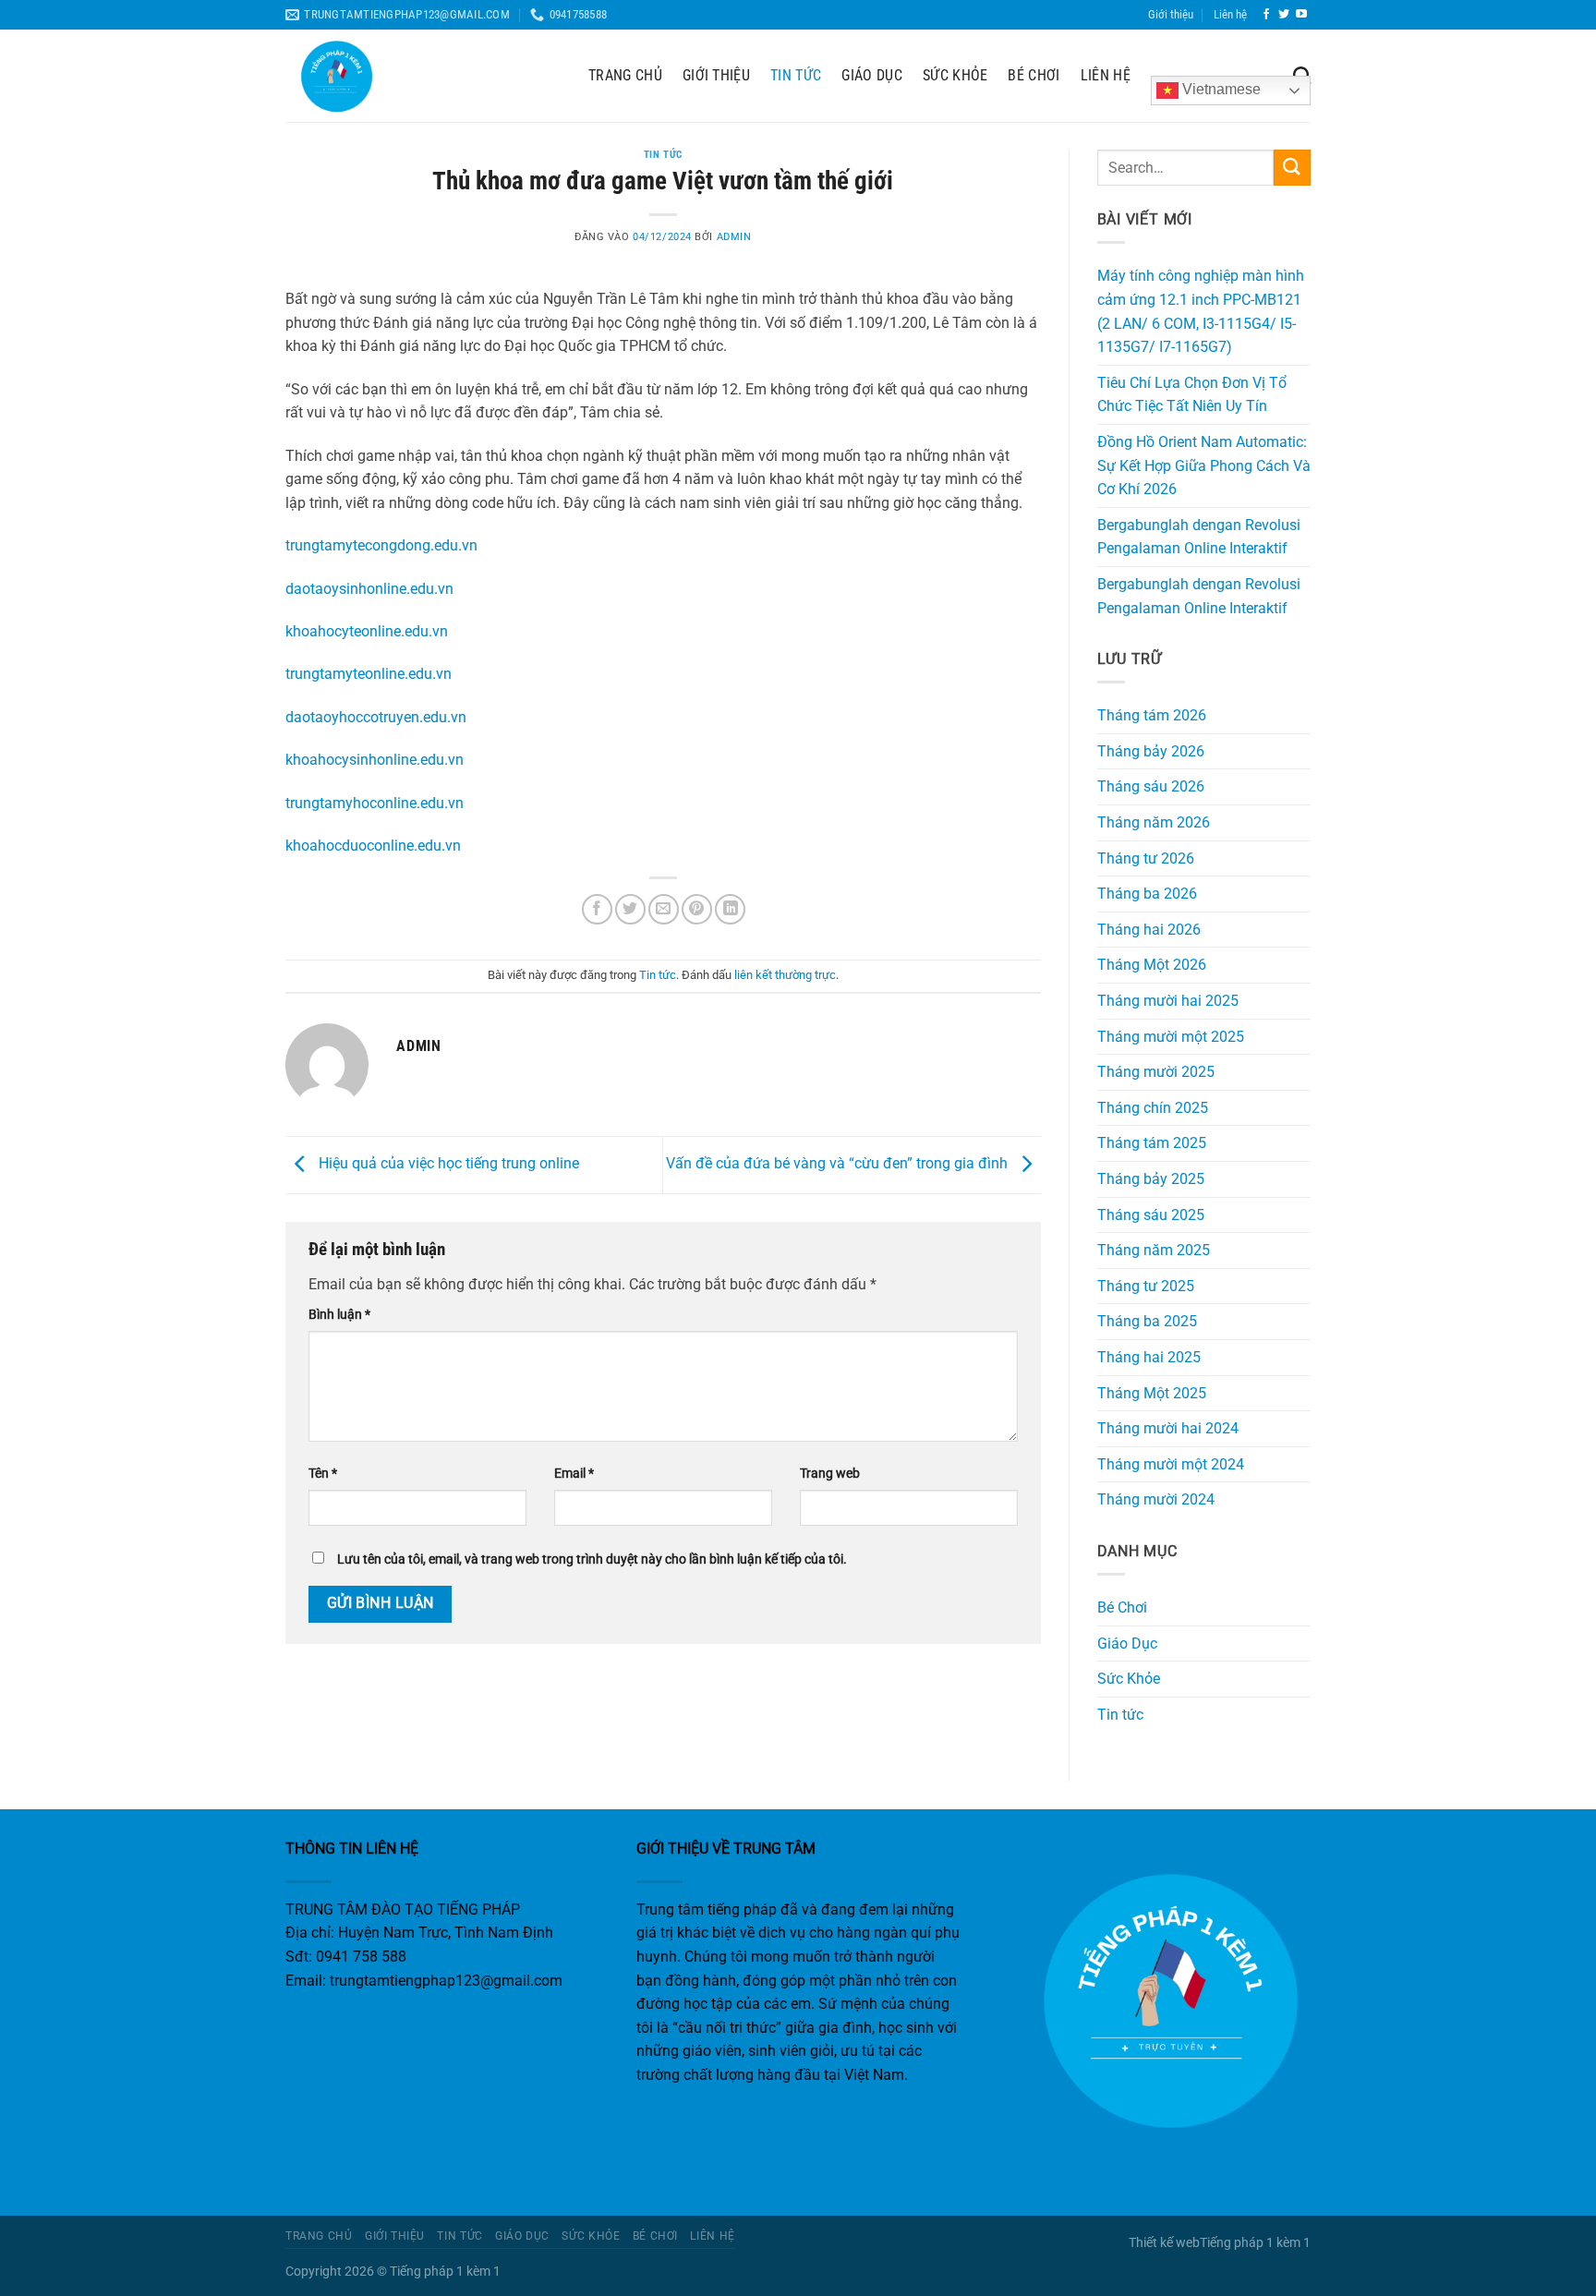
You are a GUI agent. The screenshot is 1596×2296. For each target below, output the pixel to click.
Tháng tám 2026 (1152, 715)
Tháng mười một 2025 (1171, 1037)
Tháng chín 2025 (1153, 1108)
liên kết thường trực (785, 975)
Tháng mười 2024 (1156, 1499)
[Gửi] (1292, 168)
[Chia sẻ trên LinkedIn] (730, 909)
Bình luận (339, 1315)
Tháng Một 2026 (1152, 965)
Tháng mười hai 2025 (1168, 1001)
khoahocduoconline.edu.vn (373, 846)
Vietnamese (1220, 89)
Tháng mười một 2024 (1171, 1464)
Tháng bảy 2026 (1151, 751)
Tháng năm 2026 (1154, 822)
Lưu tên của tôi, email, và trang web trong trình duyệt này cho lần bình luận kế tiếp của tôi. (592, 1559)
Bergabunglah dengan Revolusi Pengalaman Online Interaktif (1199, 537)
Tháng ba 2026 (1147, 894)
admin (734, 237)
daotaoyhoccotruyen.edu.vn (376, 717)
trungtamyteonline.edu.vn (369, 674)
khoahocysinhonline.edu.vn (375, 760)
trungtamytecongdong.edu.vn (381, 545)
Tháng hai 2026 (1149, 930)
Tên (323, 1474)
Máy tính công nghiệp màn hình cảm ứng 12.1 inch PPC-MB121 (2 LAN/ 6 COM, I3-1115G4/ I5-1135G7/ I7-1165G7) (1201, 311)
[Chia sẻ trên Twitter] (630, 909)
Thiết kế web (1164, 2243)
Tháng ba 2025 (1147, 1321)
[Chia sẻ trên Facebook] (597, 909)
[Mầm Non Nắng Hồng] (423, 76)
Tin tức (796, 75)
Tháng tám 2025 (1152, 1143)
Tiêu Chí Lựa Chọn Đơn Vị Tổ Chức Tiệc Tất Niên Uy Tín (1192, 395)
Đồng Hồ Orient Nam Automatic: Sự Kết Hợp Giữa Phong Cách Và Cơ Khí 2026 (1204, 465)
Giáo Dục (872, 75)
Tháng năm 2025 (1154, 1250)
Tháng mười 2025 (1156, 1072)
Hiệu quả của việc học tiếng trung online (447, 1164)
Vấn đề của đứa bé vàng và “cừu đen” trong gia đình (839, 1164)
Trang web (830, 1474)
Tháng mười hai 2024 (1168, 1428)
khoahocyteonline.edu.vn (367, 631)
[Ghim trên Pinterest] (697, 909)
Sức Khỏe (955, 75)
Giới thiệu (1171, 14)
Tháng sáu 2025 (1151, 1215)
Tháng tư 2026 (1146, 858)
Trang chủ (625, 75)
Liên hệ (1230, 14)
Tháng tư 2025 (1146, 1286)
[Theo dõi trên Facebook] (1266, 15)
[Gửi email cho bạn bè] (664, 909)
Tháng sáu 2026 (1151, 786)
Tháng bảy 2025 (1151, 1179)
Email (574, 1474)
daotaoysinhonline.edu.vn (369, 589)
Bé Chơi (1034, 75)
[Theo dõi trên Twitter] (1284, 15)
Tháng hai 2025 (1149, 1357)
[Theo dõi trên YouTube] (1301, 15)
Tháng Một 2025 (1152, 1393)
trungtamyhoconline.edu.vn (375, 803)
